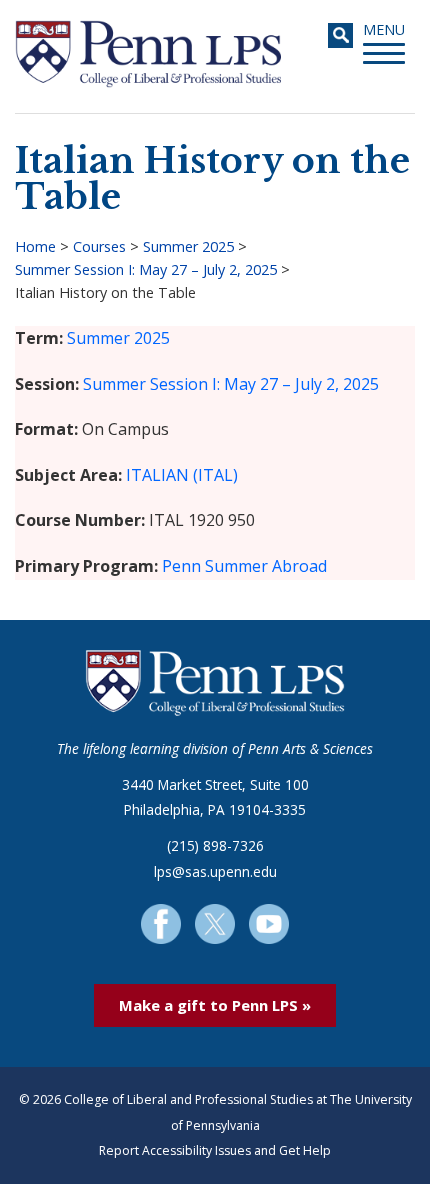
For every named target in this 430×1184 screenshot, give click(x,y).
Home (35, 246)
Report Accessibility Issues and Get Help (215, 1150)
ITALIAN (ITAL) (182, 475)
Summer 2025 (188, 246)
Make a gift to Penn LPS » (215, 1005)
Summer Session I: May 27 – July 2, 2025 (146, 269)
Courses (99, 246)
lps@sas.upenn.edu (215, 871)
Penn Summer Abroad (244, 566)
